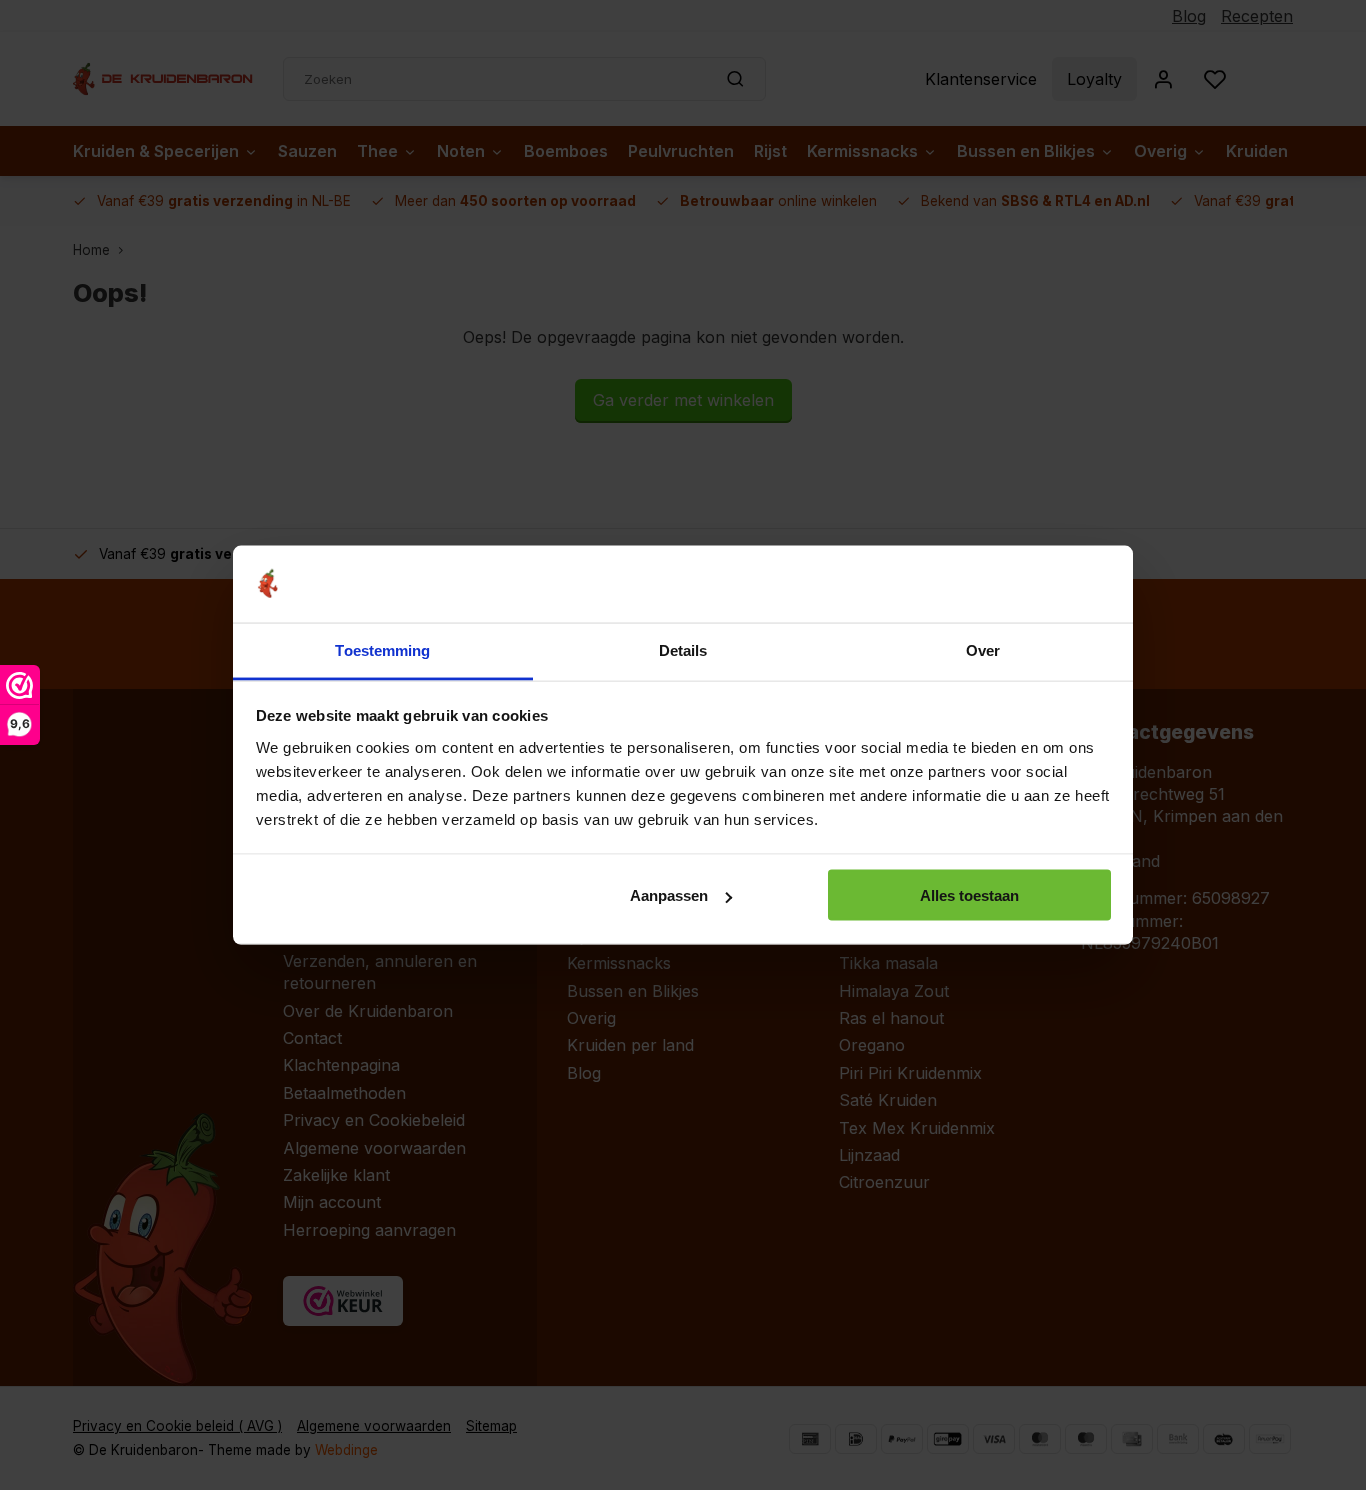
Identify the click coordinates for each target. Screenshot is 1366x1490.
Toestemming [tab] (382, 649)
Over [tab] (983, 649)
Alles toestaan (969, 895)
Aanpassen (669, 895)
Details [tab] (683, 649)
